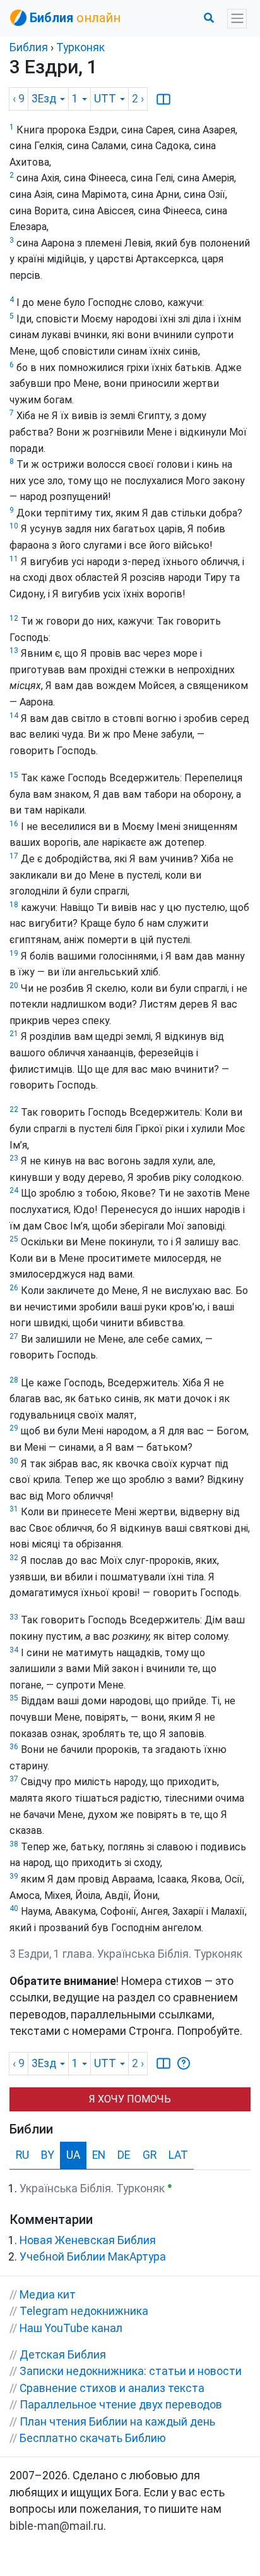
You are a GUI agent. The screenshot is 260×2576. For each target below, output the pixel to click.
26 (14, 1288)
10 (14, 526)
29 (14, 1428)
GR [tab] (150, 2155)
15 (14, 775)
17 (14, 856)
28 (14, 1380)
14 (14, 716)
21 (14, 1034)
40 (14, 1908)
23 (14, 1158)
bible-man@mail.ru (56, 2526)
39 (14, 1876)
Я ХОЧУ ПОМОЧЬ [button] (130, 2099)
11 (14, 559)
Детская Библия (63, 2355)
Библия (29, 47)
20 (14, 986)
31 (14, 1509)
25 (14, 1239)
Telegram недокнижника (84, 2311)
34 (14, 1650)
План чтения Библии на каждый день (117, 2422)
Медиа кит (48, 2295)
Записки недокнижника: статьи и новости (131, 2371)
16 (14, 824)
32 (14, 1558)
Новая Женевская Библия (88, 2240)
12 (14, 618)
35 (14, 1698)
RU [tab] (22, 2155)
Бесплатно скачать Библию (93, 2438)
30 (14, 1461)
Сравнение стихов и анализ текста (112, 2388)
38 (14, 1844)
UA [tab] (73, 2155)
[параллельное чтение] (163, 99)
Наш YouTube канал (71, 2328)
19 (14, 953)
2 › (138, 99)
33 (14, 1617)
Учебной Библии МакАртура (93, 2257)
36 (14, 1747)
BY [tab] (48, 2155)
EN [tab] (99, 2155)
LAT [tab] (178, 2155)
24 (14, 1190)
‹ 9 (19, 99)
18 (14, 905)
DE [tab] (124, 2155)
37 (14, 1779)
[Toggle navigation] (237, 19)
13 (14, 650)
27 (14, 1336)
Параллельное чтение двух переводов (121, 2405)
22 (14, 1109)
